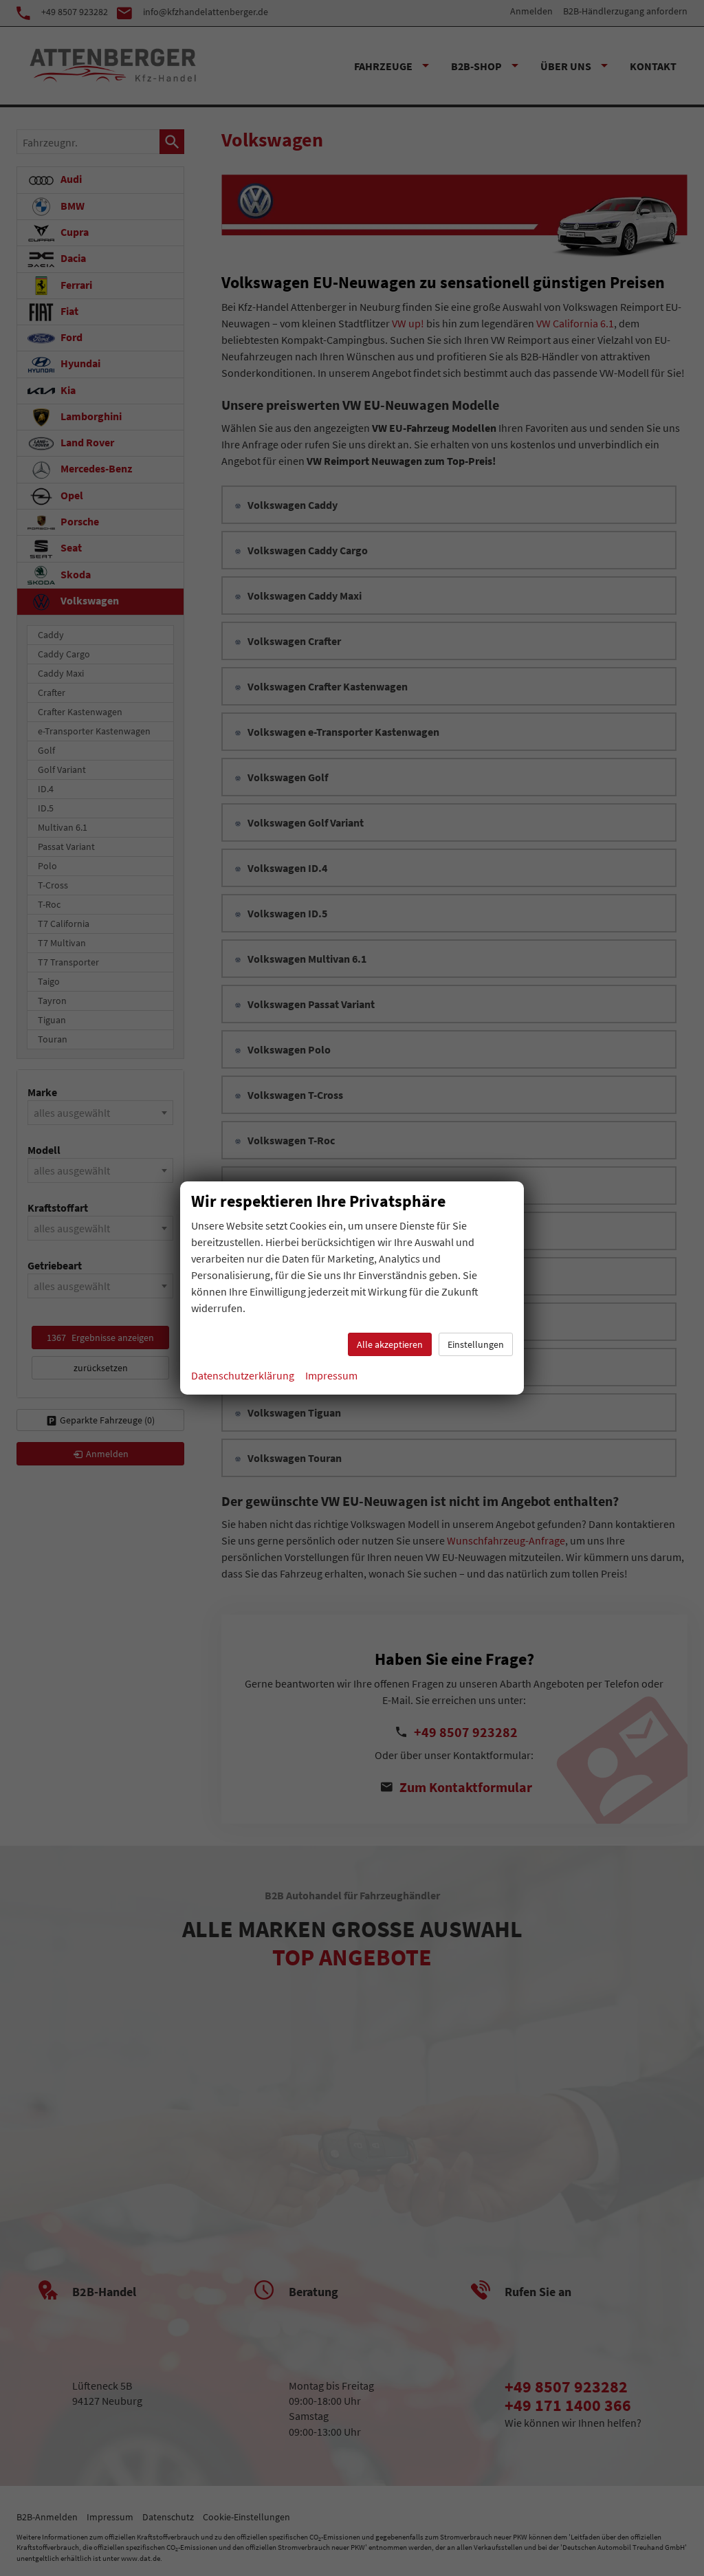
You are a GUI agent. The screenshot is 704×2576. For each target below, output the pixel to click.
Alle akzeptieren (390, 1344)
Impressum (331, 1375)
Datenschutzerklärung (243, 1375)
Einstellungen (476, 1344)
